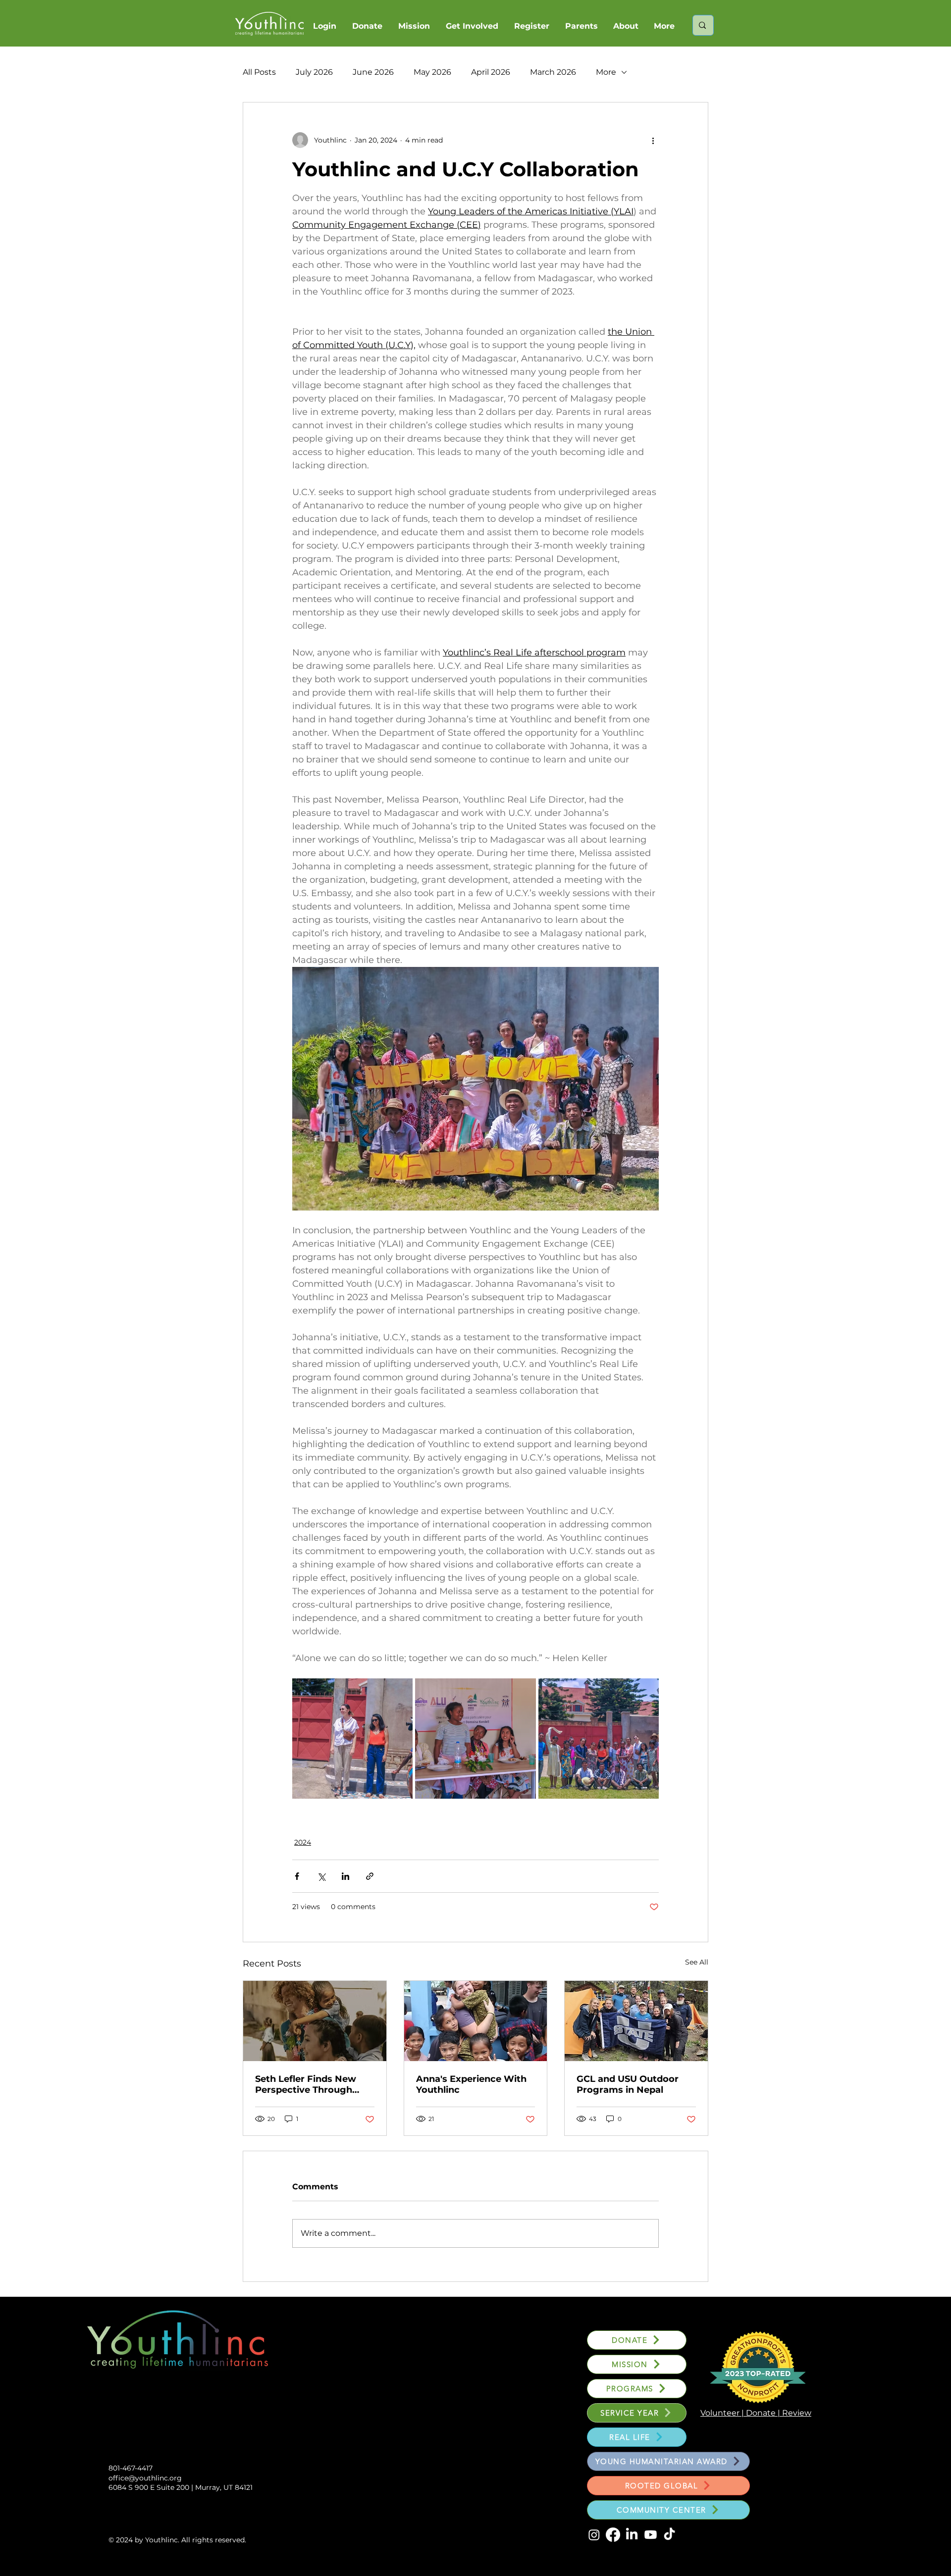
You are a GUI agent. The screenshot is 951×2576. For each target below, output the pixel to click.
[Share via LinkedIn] (345, 1876)
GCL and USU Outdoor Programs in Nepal (628, 2084)
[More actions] (653, 140)
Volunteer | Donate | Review (756, 2413)
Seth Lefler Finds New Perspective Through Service (306, 2084)
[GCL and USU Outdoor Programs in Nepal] (636, 2021)
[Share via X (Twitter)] (321, 1876)
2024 (303, 1842)
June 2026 (373, 72)
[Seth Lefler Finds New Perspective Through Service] (315, 2021)
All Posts (259, 72)
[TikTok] (669, 2535)
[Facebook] (613, 2535)
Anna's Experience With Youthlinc (471, 2084)
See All (697, 1962)
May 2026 (432, 72)
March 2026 (553, 72)
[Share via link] (370, 1876)
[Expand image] (352, 1739)
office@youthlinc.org (145, 2478)
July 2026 (314, 72)
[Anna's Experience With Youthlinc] (476, 2021)
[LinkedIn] (632, 2535)
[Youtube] (651, 2535)
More (606, 72)
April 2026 (491, 72)
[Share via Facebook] (297, 1876)
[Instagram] (594, 2535)
